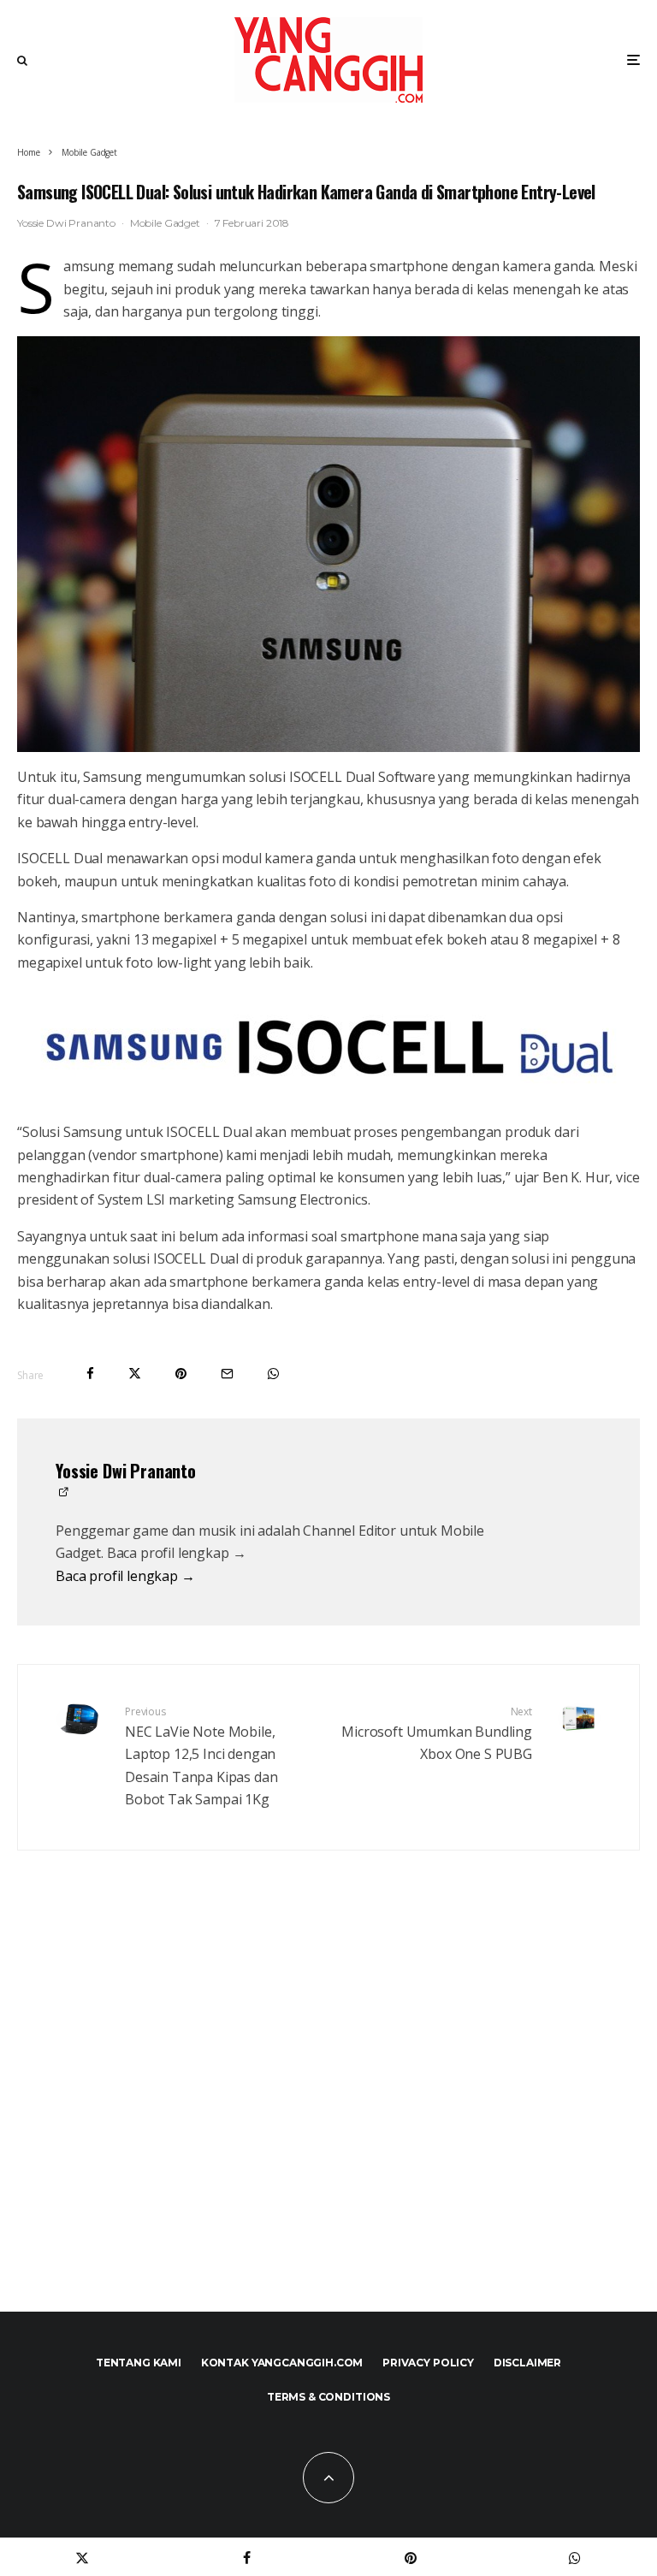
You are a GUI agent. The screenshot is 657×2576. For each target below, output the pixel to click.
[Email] (227, 1374)
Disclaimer (527, 2363)
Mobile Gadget (165, 223)
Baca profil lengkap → (125, 1576)
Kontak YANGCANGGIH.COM (282, 2363)
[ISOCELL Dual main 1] (328, 1047)
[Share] (90, 1374)
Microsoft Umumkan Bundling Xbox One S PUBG (437, 1734)
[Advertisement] (328, 2117)
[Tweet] (135, 1374)
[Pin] (181, 1374)
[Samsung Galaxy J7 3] (328, 544)
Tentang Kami (139, 2363)
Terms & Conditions (328, 2397)
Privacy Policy (428, 2363)
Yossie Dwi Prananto (66, 223)
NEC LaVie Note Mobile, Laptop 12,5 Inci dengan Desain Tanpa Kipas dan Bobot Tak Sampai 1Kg (201, 1756)
